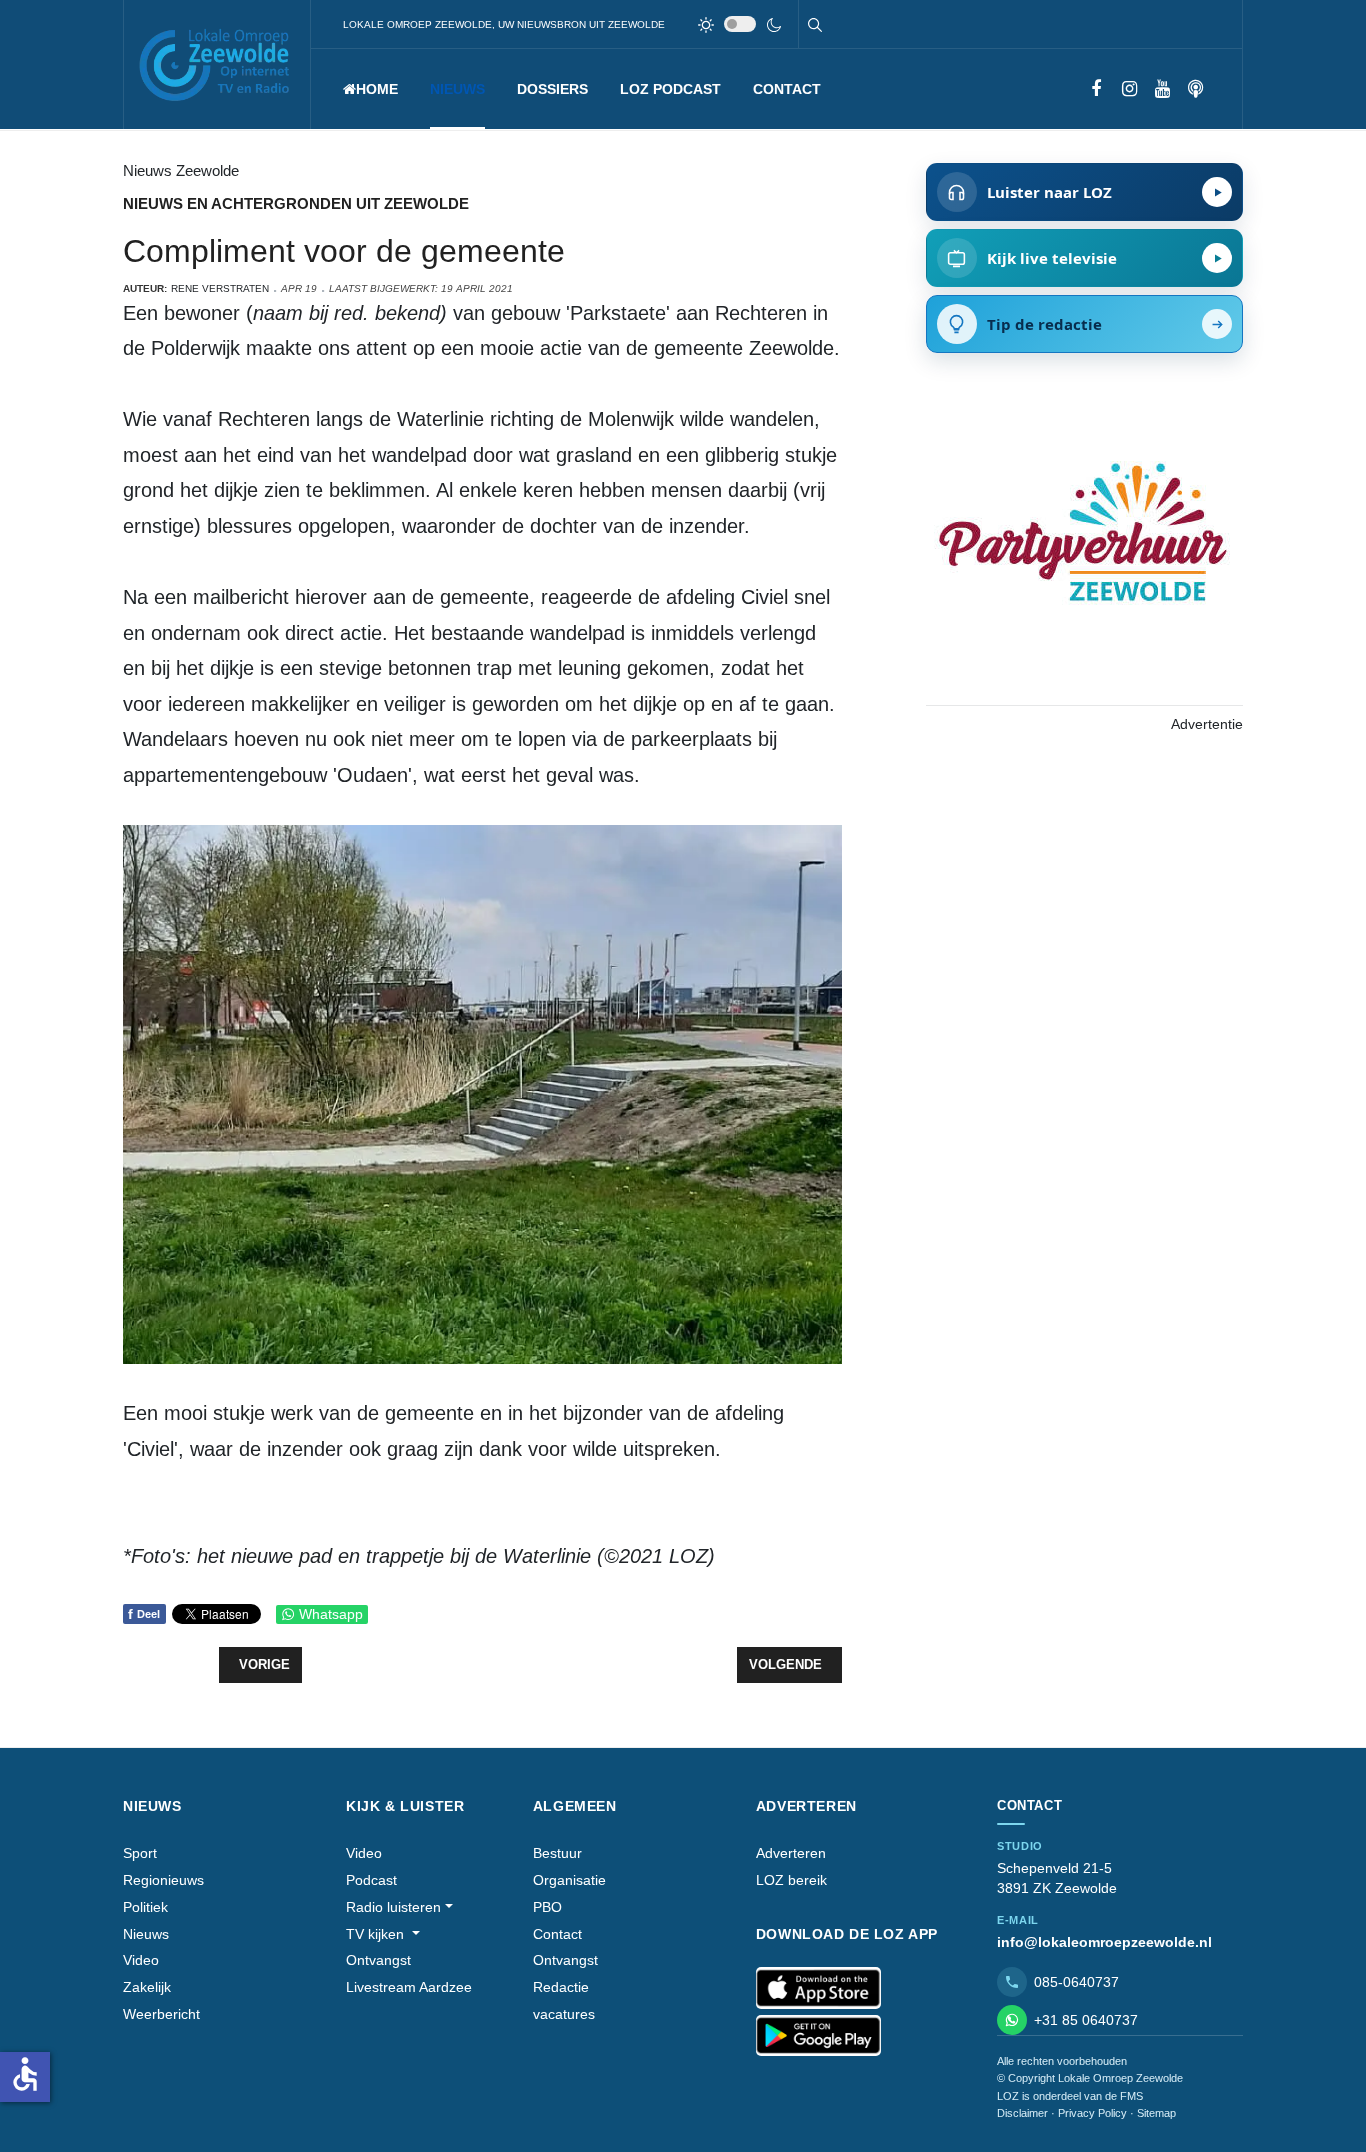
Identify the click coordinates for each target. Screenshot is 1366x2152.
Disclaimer (1022, 2113)
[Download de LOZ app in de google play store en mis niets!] (818, 2036)
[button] (457, 89)
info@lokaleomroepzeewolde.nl (1104, 1942)
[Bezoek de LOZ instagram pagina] (1129, 89)
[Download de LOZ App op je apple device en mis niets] (818, 1988)
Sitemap (1156, 2113)
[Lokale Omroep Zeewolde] (217, 64)
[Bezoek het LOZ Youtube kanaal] (1162, 89)
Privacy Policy (1092, 2113)
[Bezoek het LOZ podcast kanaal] (1195, 89)
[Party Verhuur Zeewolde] (1084, 553)
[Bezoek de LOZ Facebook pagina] (1096, 89)
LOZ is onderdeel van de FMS (1070, 2096)
